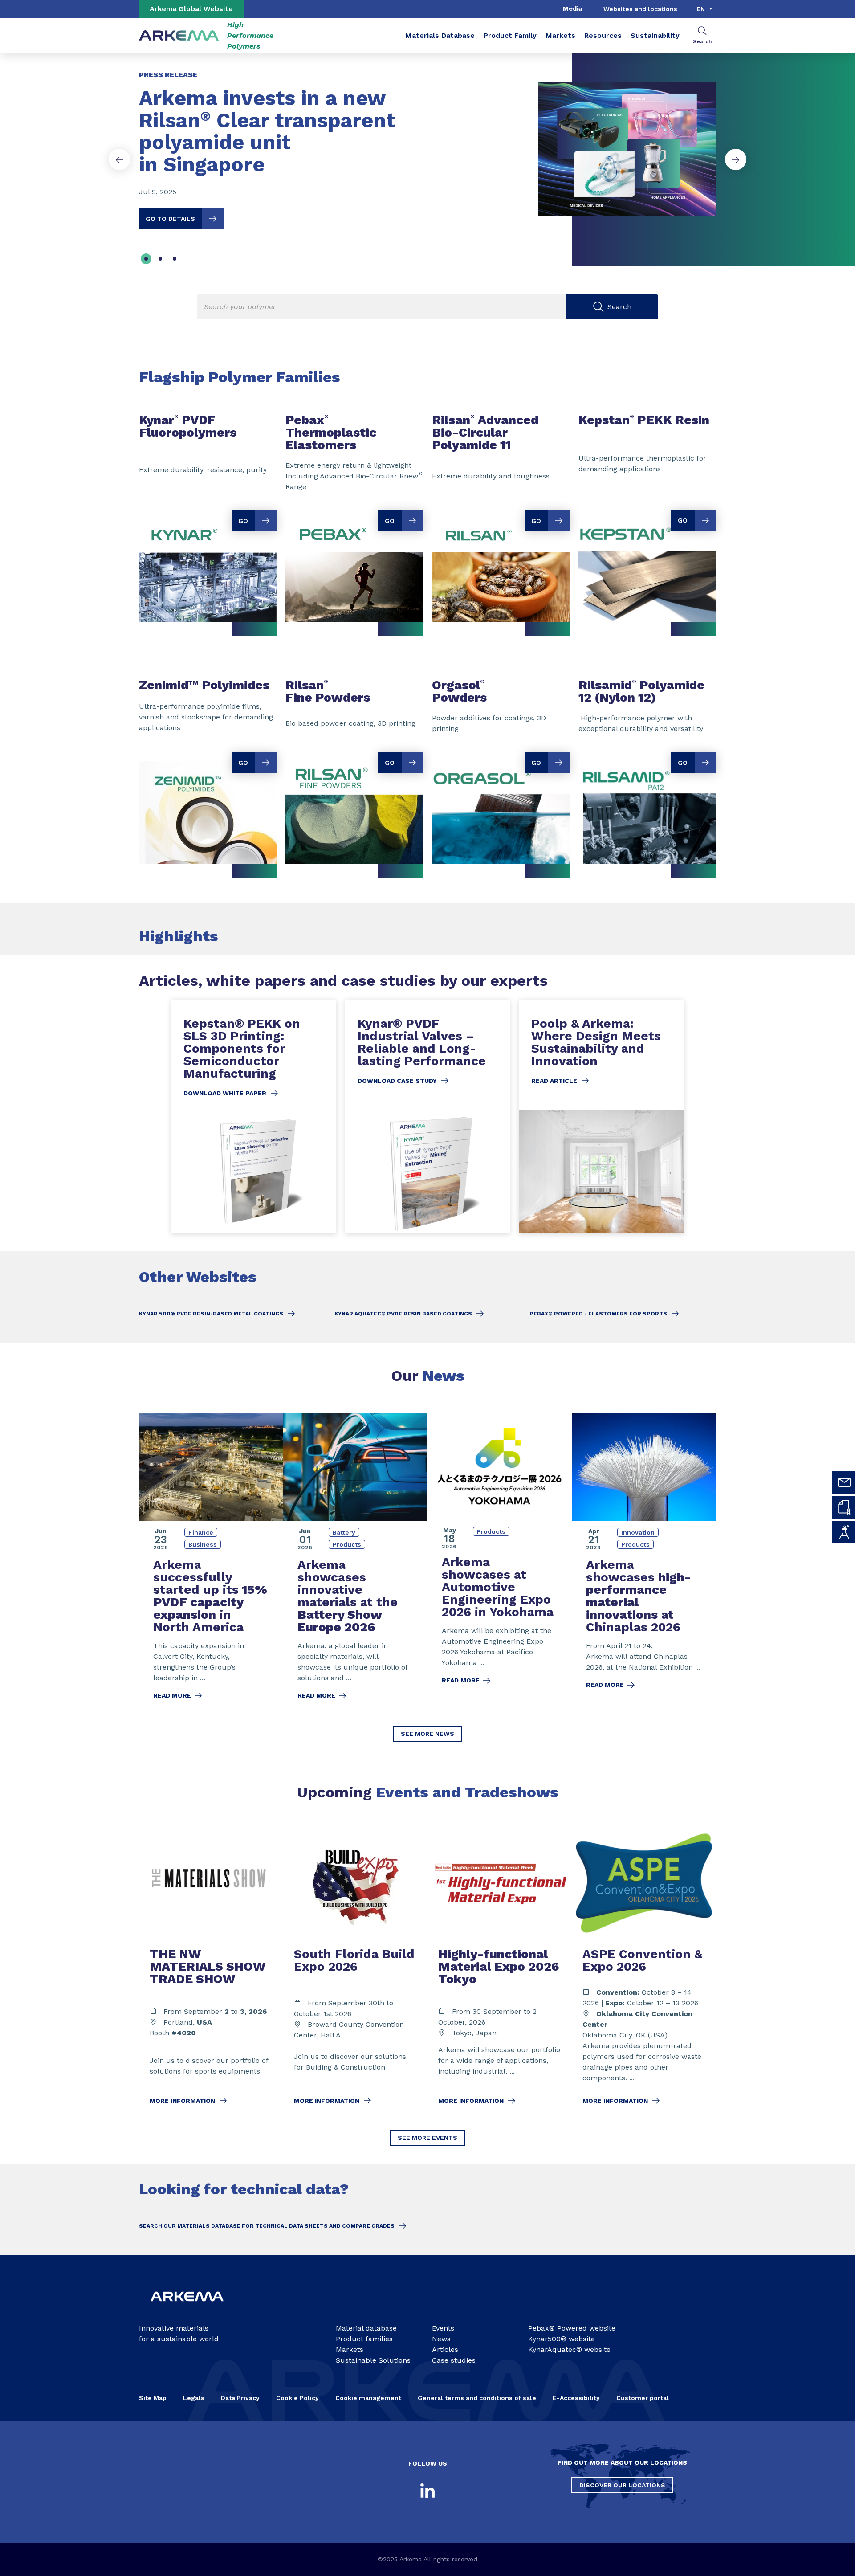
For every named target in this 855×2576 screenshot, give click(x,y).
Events (443, 2328)
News (441, 2339)
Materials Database (440, 35)
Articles (445, 2349)
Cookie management (368, 2398)
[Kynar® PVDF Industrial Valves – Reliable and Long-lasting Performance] (428, 1117)
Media (572, 8)
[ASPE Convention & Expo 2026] (644, 1972)
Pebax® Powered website (572, 2328)
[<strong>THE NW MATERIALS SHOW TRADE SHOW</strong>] (211, 1972)
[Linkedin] (427, 2490)
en (701, 9)
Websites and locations (640, 9)
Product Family (510, 35)
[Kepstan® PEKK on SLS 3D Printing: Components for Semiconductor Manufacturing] (254, 1117)
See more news (427, 1734)
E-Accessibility (576, 2398)
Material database (366, 2328)
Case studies (454, 2360)
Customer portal (643, 2398)
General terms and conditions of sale (477, 2398)
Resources (603, 35)
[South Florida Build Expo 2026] (355, 1972)
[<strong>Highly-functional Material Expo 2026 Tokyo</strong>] (500, 1972)
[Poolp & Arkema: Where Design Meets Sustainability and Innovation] (601, 1117)
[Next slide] (736, 159)
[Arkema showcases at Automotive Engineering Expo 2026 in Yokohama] (500, 1562)
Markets (560, 35)
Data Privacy (240, 2398)
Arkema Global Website (191, 9)
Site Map (153, 2398)
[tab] (146, 259)
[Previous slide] (119, 159)
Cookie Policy (297, 2398)
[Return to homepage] (179, 36)
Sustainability (655, 35)
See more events (427, 2138)
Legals (194, 2398)
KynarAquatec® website (569, 2349)
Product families (364, 2339)
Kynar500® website (562, 2339)
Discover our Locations (622, 2485)
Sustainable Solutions (373, 2360)
